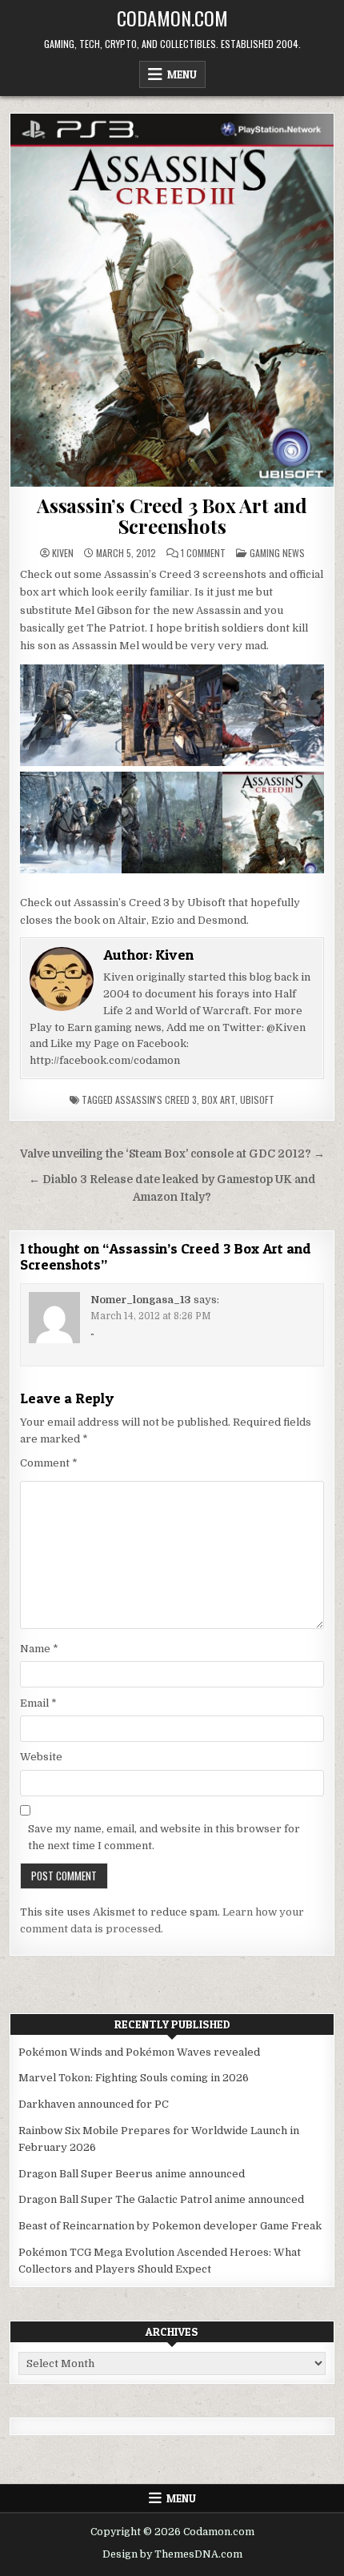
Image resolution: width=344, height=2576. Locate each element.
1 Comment (203, 553)
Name (39, 1649)
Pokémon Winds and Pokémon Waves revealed (139, 2052)
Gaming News (277, 553)
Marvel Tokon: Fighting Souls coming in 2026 (134, 2078)
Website (41, 1757)
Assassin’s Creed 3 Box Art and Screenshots (172, 516)
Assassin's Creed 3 (156, 1099)
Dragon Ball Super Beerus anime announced (132, 2174)
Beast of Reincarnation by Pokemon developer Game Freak (170, 2226)
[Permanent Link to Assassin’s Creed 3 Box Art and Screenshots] (172, 300)
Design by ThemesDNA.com (172, 2554)
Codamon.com (172, 18)
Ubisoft (257, 1099)
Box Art (218, 1099)
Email (38, 1703)
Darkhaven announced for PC (94, 2104)
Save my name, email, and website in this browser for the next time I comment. (164, 1837)
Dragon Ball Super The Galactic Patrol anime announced (161, 2199)
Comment (49, 1463)
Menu (182, 74)
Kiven (63, 553)
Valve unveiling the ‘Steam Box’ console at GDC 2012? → (172, 1154)
